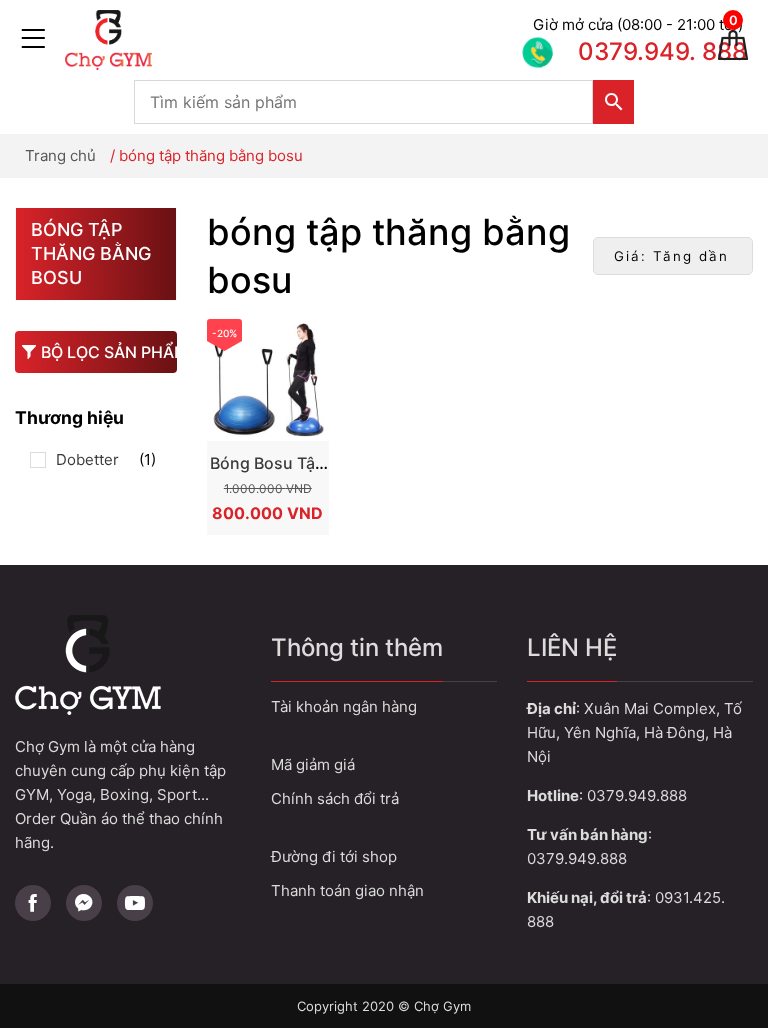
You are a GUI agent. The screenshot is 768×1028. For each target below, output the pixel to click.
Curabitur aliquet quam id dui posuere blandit (384, 856)
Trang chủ (60, 155)
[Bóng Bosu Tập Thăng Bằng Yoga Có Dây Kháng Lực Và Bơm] (268, 380)
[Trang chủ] (294, 40)
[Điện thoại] (613, 40)
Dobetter (87, 459)
